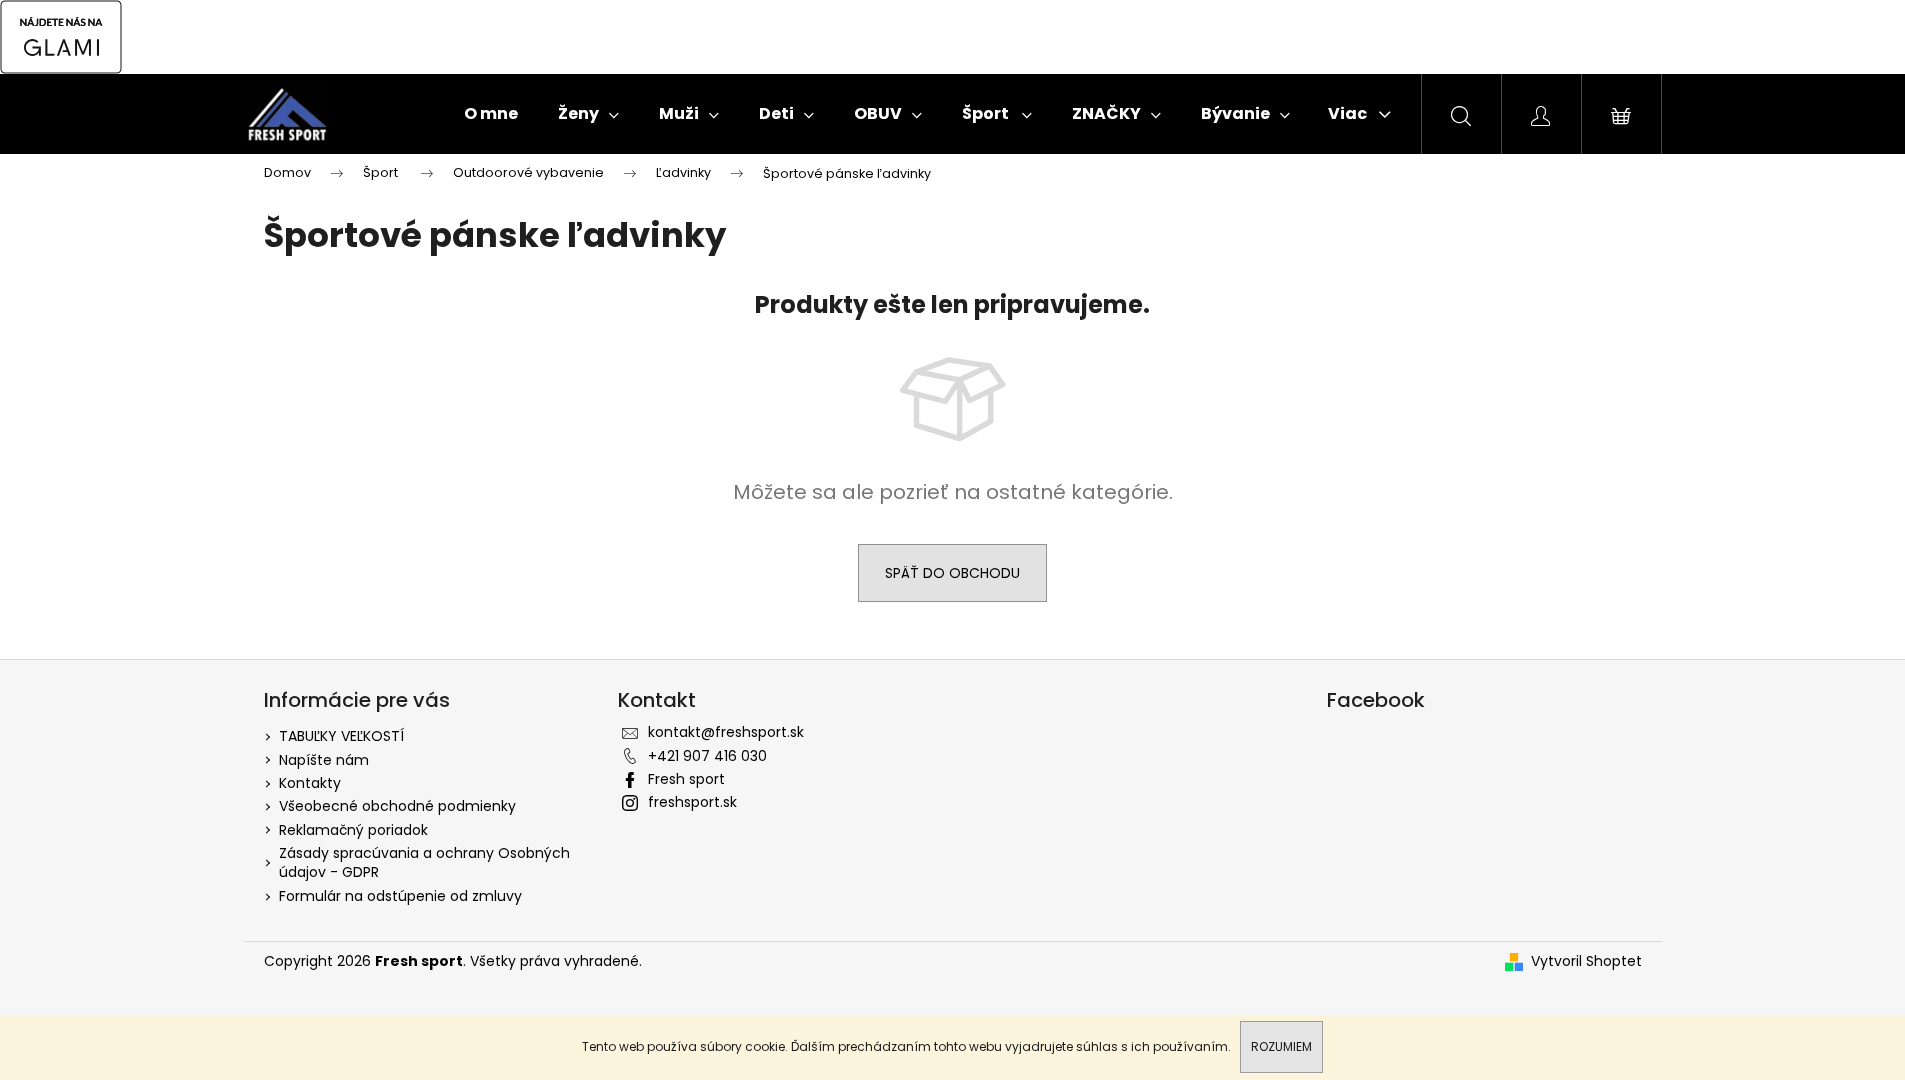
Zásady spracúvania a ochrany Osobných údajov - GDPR (424, 862)
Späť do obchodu (952, 573)
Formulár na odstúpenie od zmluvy (400, 896)
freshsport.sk (692, 802)
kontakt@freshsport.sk (726, 732)
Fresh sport (686, 779)
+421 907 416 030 (707, 756)
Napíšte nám (324, 760)
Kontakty (310, 783)
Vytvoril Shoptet (1586, 961)
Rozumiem (1281, 1046)
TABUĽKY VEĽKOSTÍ (341, 736)
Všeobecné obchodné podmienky (397, 806)
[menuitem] (491, 114)
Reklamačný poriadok (353, 830)
